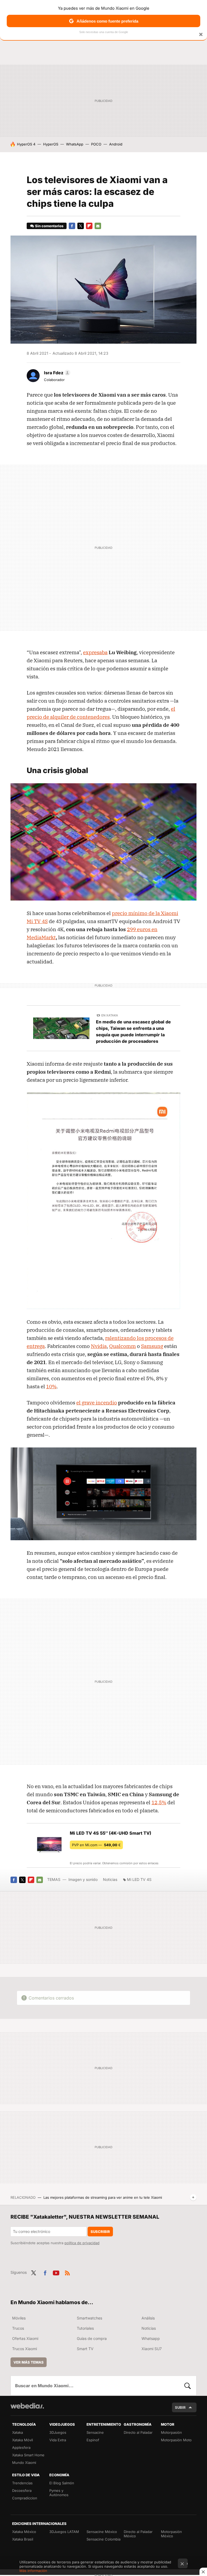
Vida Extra (58, 2440)
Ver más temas (29, 2362)
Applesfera (21, 2447)
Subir (180, 2407)
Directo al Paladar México (138, 2534)
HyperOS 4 (26, 144)
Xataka (18, 2432)
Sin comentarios (49, 226)
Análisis (148, 2318)
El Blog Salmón (62, 2483)
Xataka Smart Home (28, 2455)
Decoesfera (22, 2490)
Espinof (93, 2440)
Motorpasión (171, 2432)
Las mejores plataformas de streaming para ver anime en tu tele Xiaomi (103, 2197)
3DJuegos (58, 2432)
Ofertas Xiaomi (25, 2338)
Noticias (110, 1879)
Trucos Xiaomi (25, 2349)
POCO (96, 144)
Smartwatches (89, 2318)
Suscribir (100, 2232)
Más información (33, 2571)
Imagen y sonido (83, 1879)
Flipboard (89, 226)
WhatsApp (75, 144)
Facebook (72, 226)
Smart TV (85, 2349)
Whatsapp (151, 2338)
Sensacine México (102, 2532)
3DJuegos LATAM (64, 2532)
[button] (56, 373)
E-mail (98, 226)
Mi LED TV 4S (139, 1879)
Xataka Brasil (23, 2539)
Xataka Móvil (23, 2440)
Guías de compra (92, 2338)
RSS (67, 2272)
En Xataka (110, 1015)
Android (116, 144)
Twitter (81, 226)
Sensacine (95, 2432)
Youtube (56, 2272)
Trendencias (22, 2483)
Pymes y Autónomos (59, 2493)
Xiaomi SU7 (152, 2349)
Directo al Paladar (138, 2432)
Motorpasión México (171, 2534)
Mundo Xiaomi (24, 2463)
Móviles (19, 2318)
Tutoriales (85, 2328)
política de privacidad (82, 2243)
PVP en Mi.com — (96, 1845)
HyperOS (51, 144)
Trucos (18, 2328)
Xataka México (24, 2532)
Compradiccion (25, 2498)
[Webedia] (27, 2406)
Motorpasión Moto (176, 2440)
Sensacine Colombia (103, 2539)
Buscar (188, 2386)
